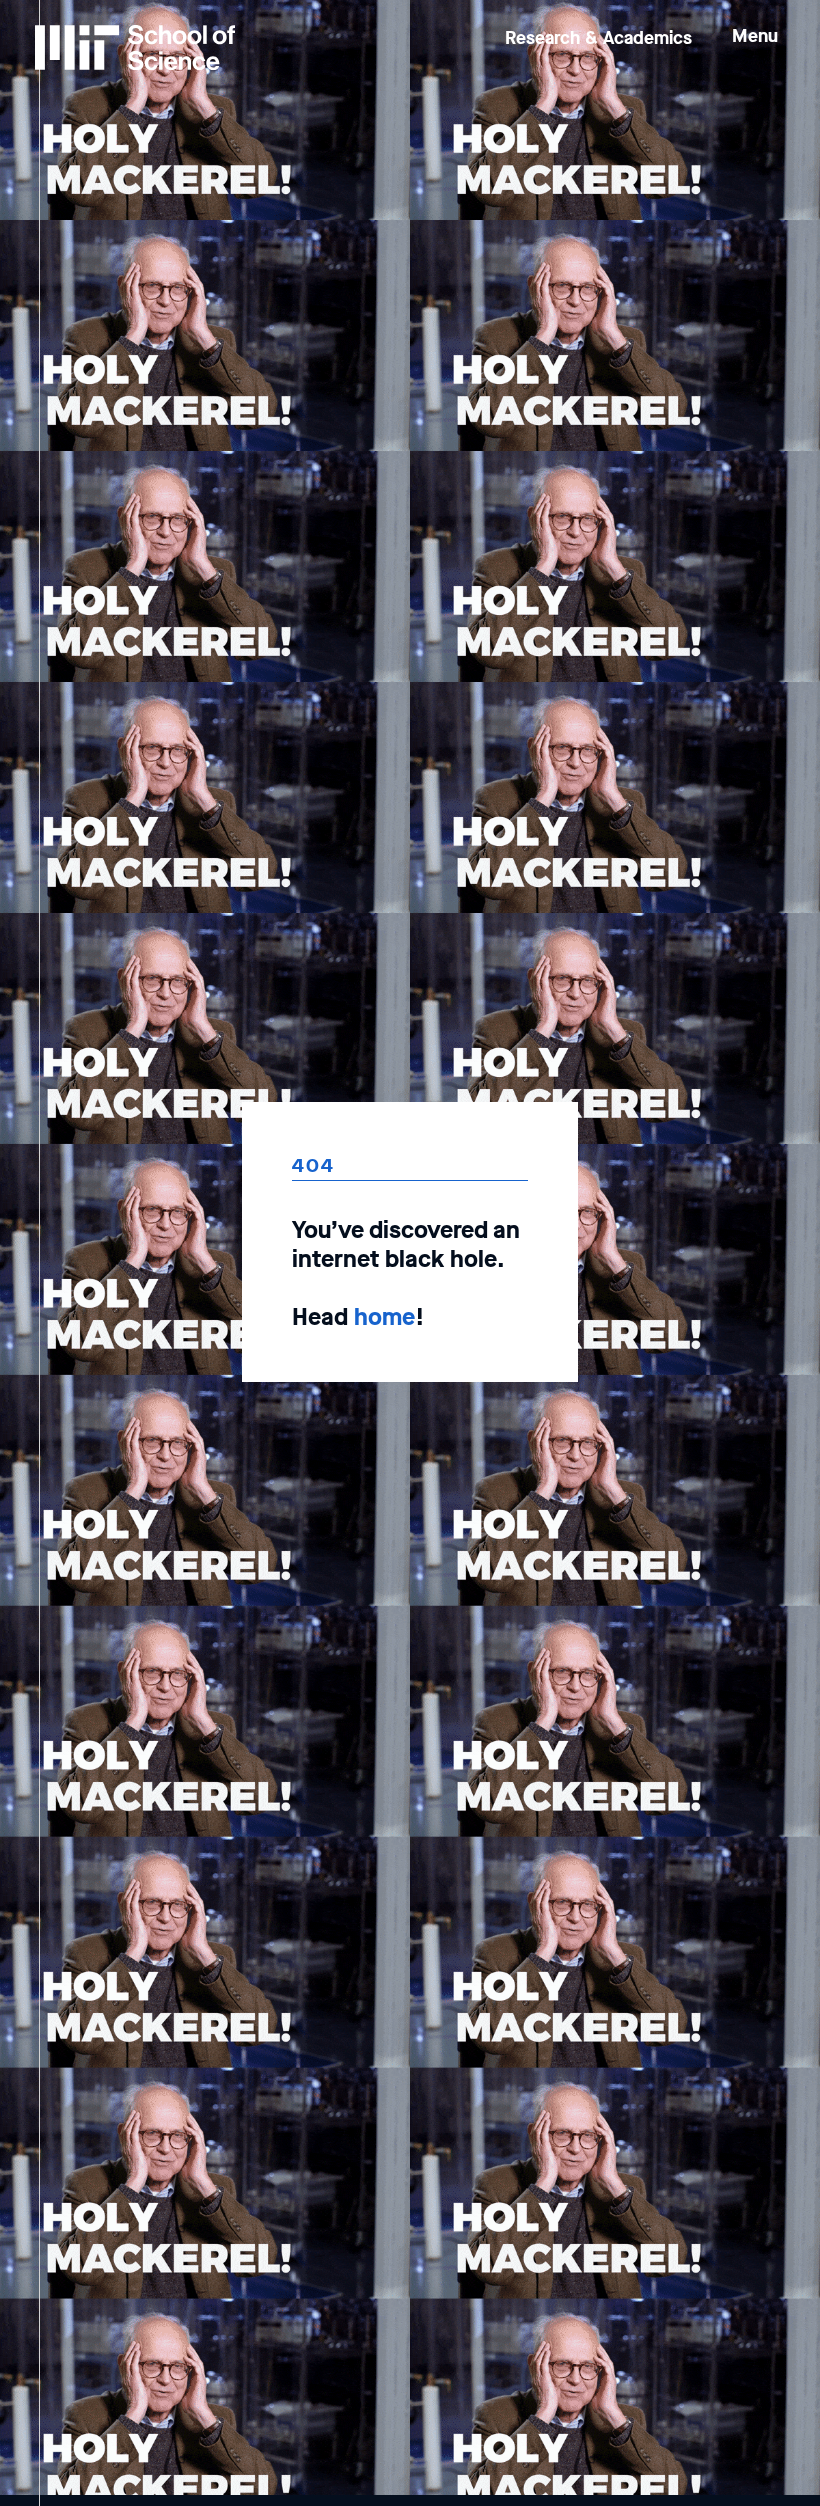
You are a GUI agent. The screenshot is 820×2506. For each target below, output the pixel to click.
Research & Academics (598, 38)
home (384, 1317)
